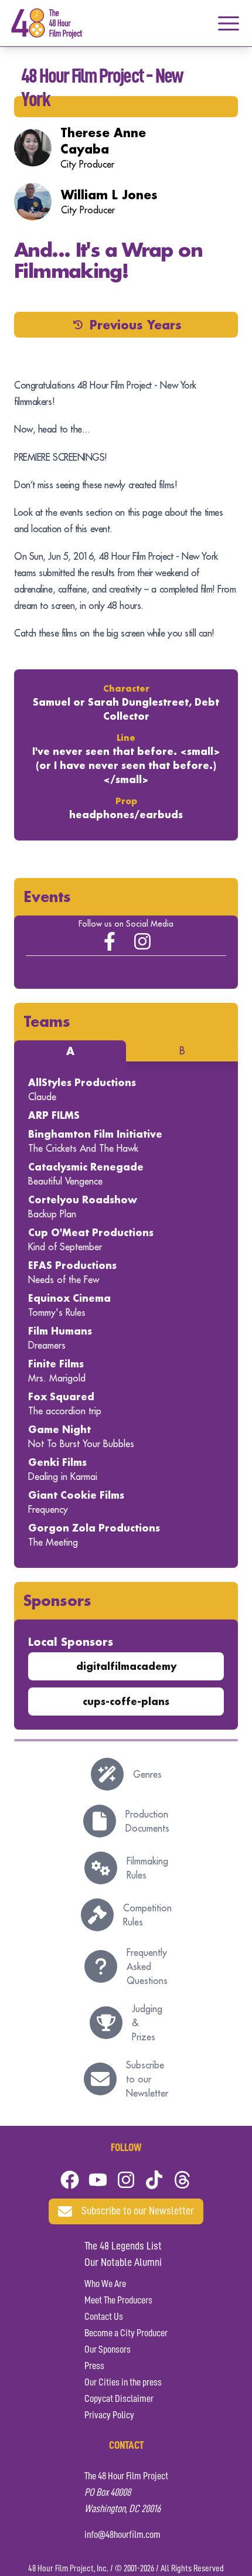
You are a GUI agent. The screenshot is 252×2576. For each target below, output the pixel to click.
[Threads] (182, 2180)
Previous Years (136, 325)
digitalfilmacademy (126, 1666)
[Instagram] (142, 941)
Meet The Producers (118, 2301)
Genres (147, 1774)
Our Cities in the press (123, 2383)
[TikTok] (154, 2180)
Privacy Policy (109, 2415)
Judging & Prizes (147, 2023)
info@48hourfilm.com (122, 2535)
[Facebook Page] (110, 941)
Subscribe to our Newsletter (147, 2079)
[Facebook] (70, 2180)
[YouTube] (98, 2180)
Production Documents (147, 1821)
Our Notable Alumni (123, 2263)
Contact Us (104, 2317)
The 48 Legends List (123, 2247)
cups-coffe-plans (126, 1701)
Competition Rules (147, 1915)
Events (47, 896)
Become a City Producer (126, 2333)
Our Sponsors (108, 2350)
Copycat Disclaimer (119, 2399)
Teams (47, 1021)
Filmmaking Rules (147, 1868)
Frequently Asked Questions (147, 1966)
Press (94, 2366)
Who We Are (105, 2284)
